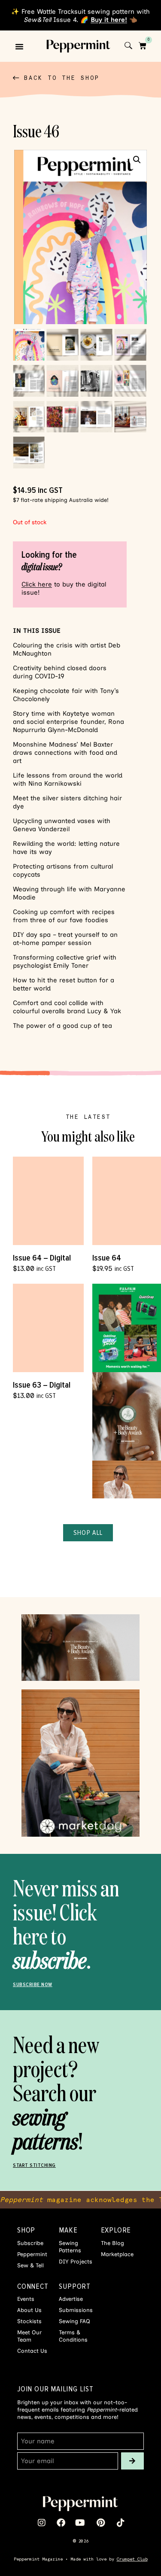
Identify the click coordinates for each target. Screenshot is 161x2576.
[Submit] (132, 2461)
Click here (37, 584)
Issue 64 (107, 1258)
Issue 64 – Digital (42, 1258)
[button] (19, 46)
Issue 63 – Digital (42, 1385)
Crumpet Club (132, 2559)
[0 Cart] (143, 46)
